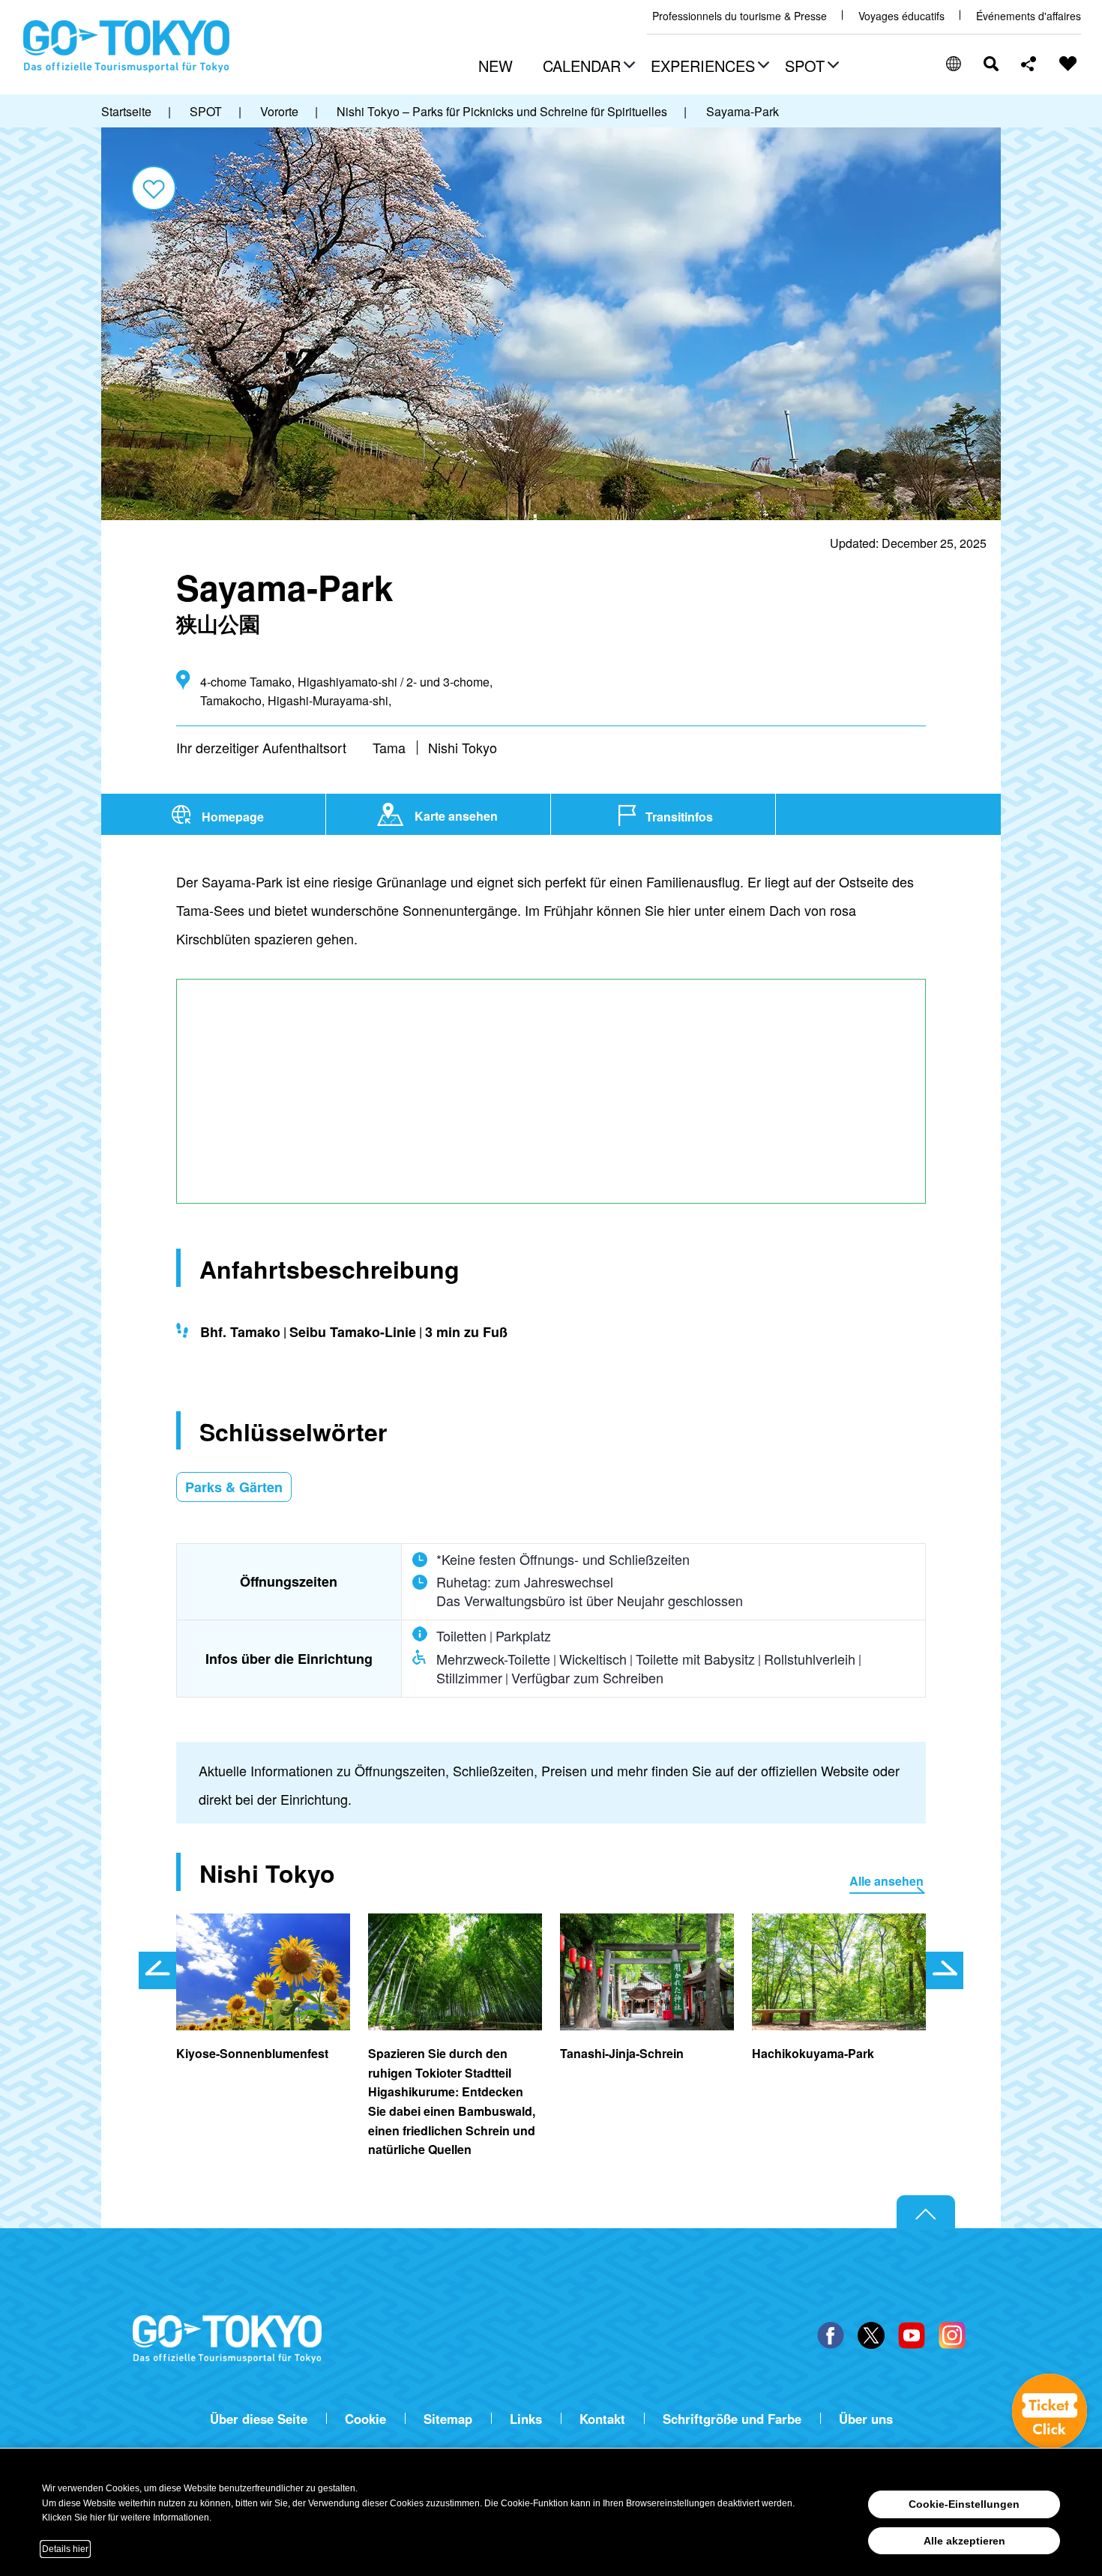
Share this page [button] (1029, 64)
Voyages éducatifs (901, 16)
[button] (587, 67)
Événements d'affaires (1029, 16)
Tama (389, 747)
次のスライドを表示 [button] (945, 1970)
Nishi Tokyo (463, 747)
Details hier (65, 2549)
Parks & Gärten (234, 1487)
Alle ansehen (886, 1881)
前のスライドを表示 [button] (157, 1970)
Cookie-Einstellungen (964, 2504)
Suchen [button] (991, 64)
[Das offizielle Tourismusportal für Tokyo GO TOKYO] (127, 46)
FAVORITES (1068, 64)
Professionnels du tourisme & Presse (740, 16)
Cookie (365, 2419)
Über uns (866, 2419)
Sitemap (448, 2419)
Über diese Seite (259, 2419)
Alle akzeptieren (964, 2541)
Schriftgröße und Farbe (732, 2419)
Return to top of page (926, 2212)
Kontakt (602, 2419)
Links (526, 2419)
